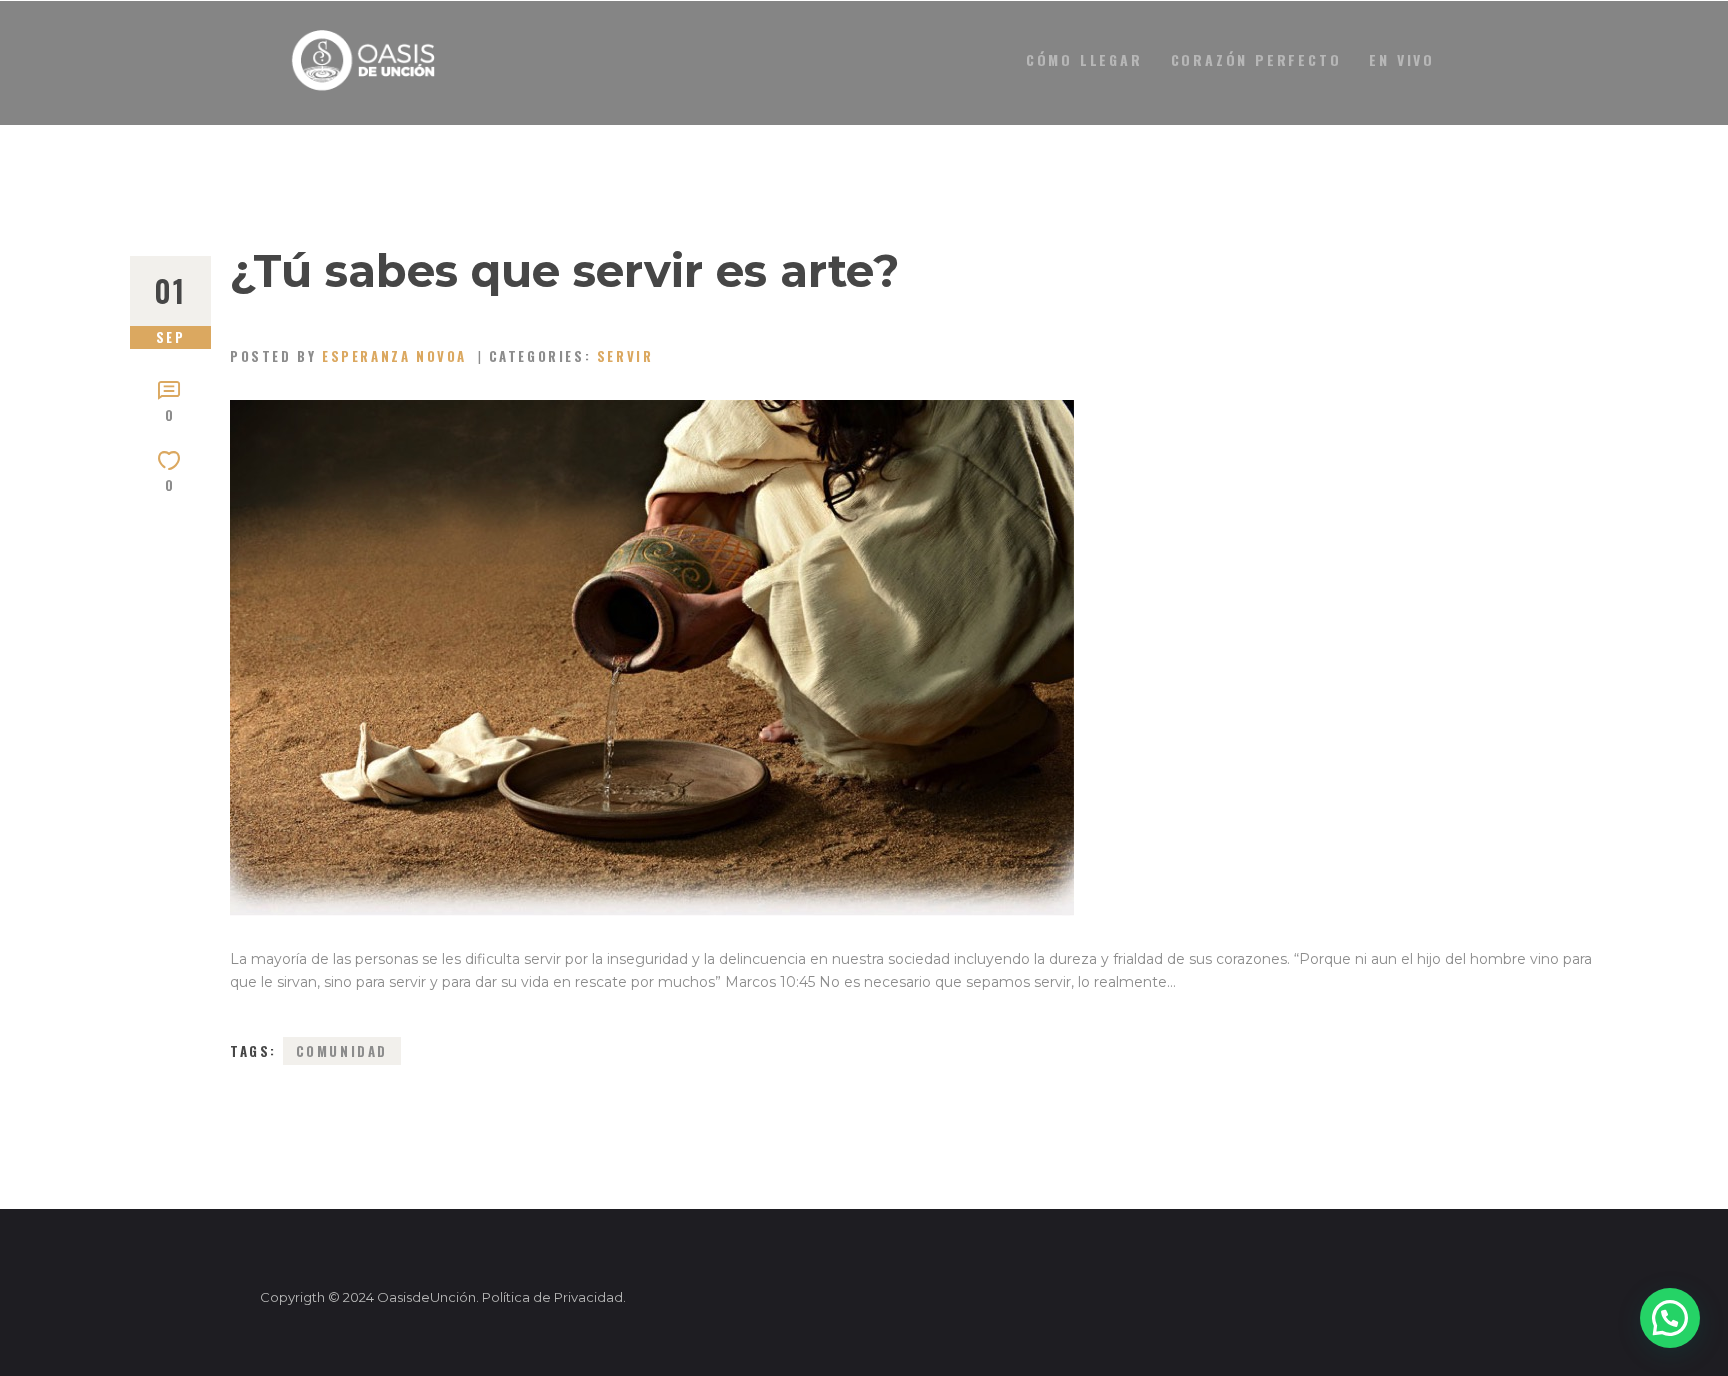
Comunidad (342, 1051)
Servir (625, 356)
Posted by (348, 356)
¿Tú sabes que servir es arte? (565, 271)
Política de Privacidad (552, 1297)
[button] (1670, 1318)
